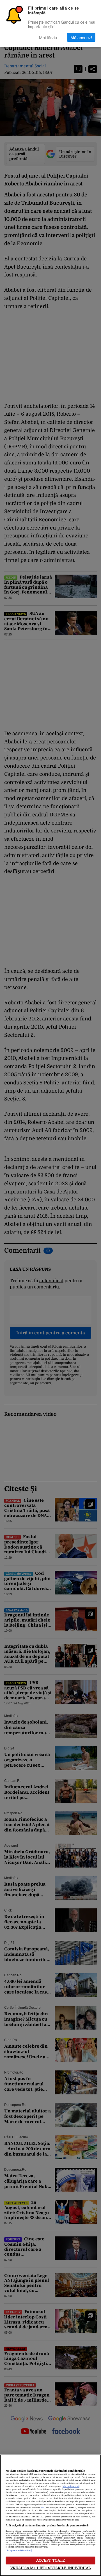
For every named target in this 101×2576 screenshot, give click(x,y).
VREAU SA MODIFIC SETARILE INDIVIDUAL (50, 2568)
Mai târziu (48, 37)
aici (42, 2508)
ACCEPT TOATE (51, 2560)
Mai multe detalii (71, 2486)
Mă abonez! (81, 37)
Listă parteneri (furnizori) (19, 2551)
